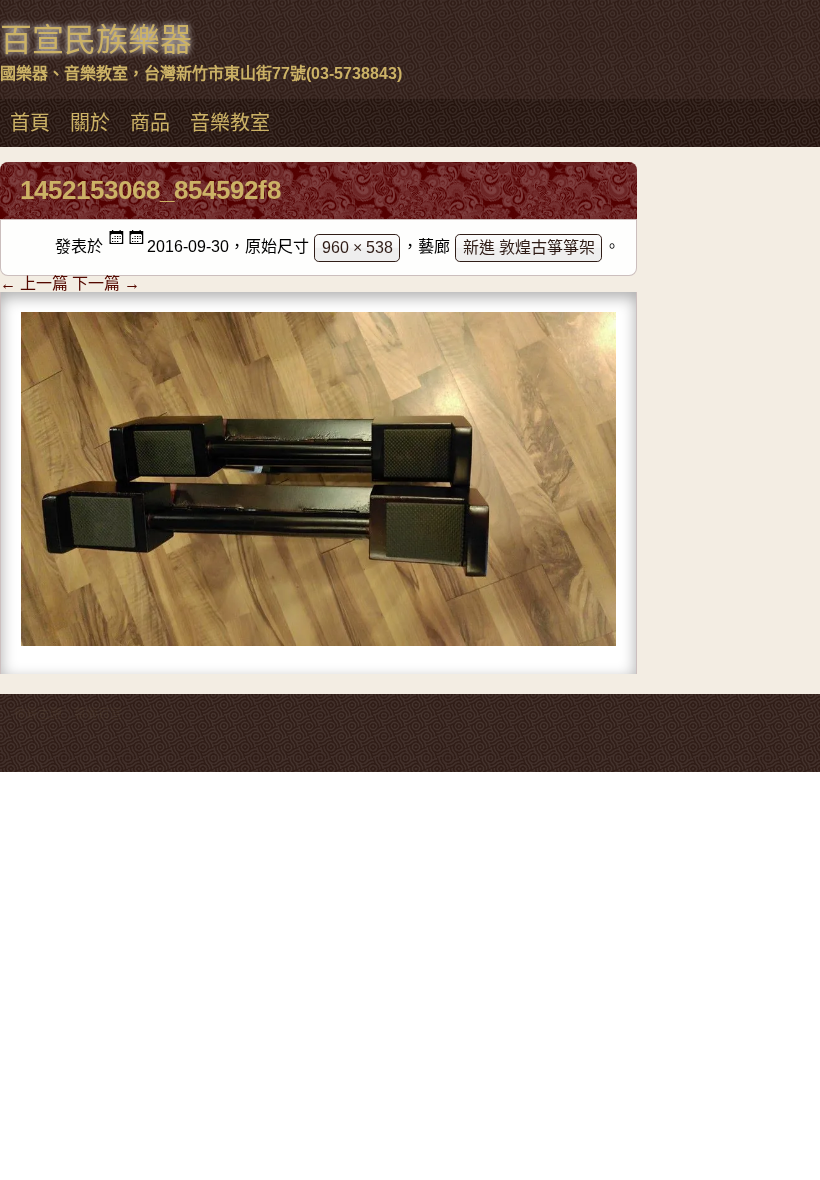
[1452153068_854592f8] (318, 639)
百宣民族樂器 (96, 40)
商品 (150, 123)
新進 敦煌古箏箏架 (529, 247)
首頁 (30, 123)
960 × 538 (357, 247)
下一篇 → (106, 283)
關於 (90, 123)
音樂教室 (230, 123)
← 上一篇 (34, 283)
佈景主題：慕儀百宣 (68, 714)
